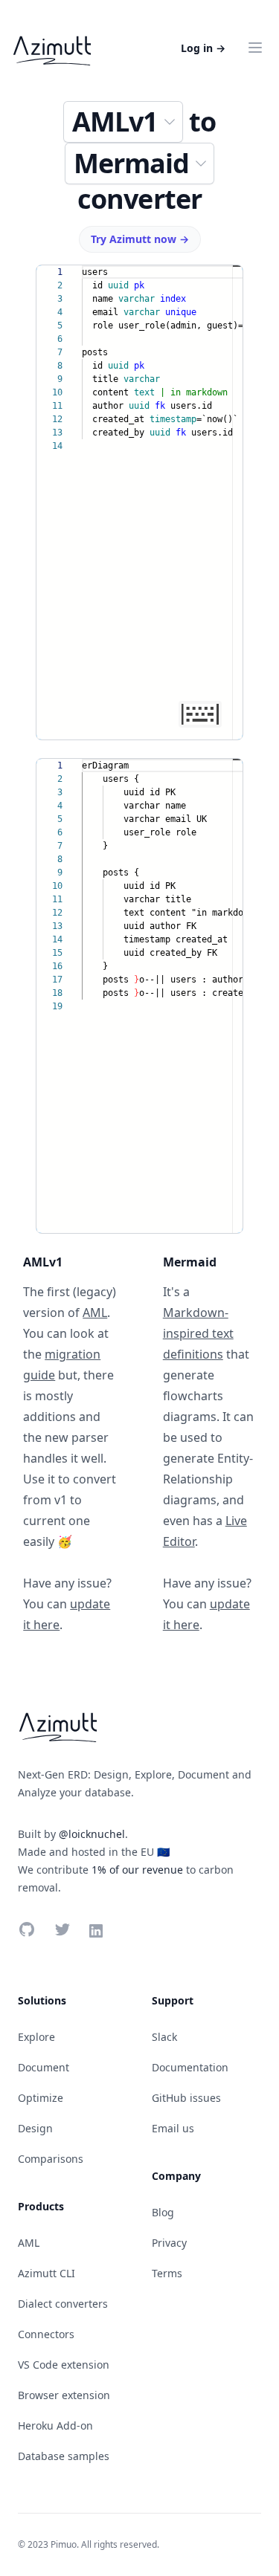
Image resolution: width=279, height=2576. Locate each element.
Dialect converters (63, 2304)
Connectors (46, 2334)
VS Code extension (64, 2365)
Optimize (41, 2098)
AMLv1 (115, 122)
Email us (173, 2128)
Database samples (64, 2456)
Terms (167, 2273)
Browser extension (64, 2395)
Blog (163, 2212)
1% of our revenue (137, 1870)
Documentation (190, 2067)
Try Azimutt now (140, 239)
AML (95, 1313)
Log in (203, 48)
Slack (164, 2037)
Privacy (169, 2243)
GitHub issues (186, 2098)
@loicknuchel (92, 1834)
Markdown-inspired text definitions (198, 1333)
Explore (36, 2037)
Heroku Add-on (55, 2425)
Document (44, 2067)
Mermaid (132, 163)
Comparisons (51, 2159)
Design (35, 2128)
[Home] (52, 48)
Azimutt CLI (46, 2273)
